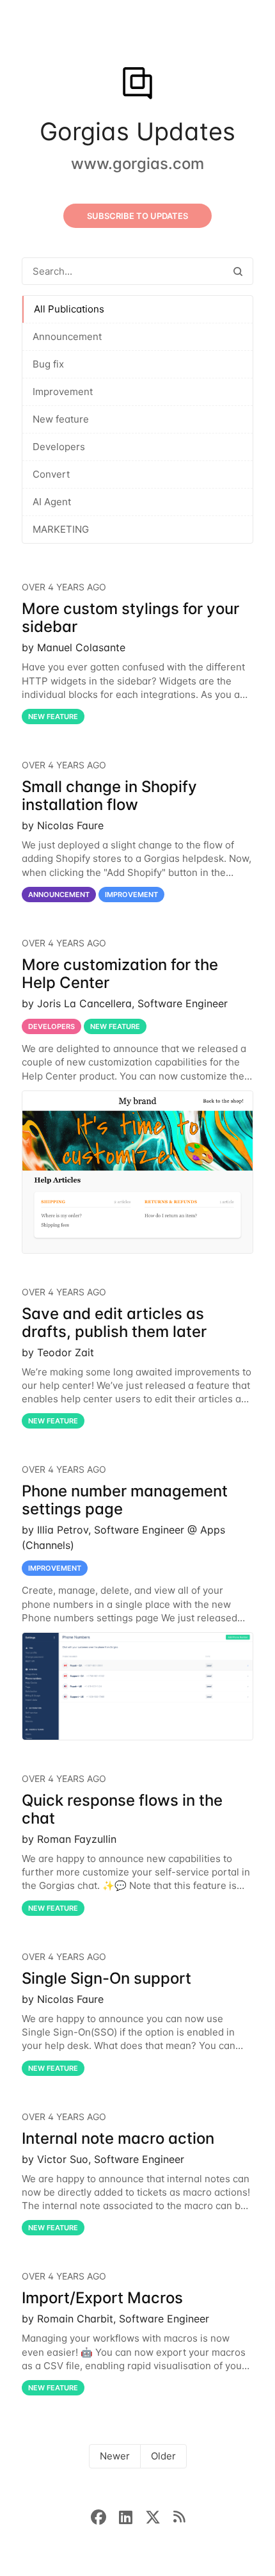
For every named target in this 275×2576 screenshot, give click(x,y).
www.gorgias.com (137, 164)
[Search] (238, 271)
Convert (51, 474)
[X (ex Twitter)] (159, 2516)
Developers (59, 447)
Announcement (67, 336)
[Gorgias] (137, 85)
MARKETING (61, 529)
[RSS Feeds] (179, 2516)
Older (163, 2456)
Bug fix (48, 364)
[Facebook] (105, 2516)
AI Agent (52, 502)
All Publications (69, 309)
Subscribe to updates (137, 216)
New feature (61, 419)
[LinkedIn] (132, 2516)
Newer (115, 2456)
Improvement (63, 392)
